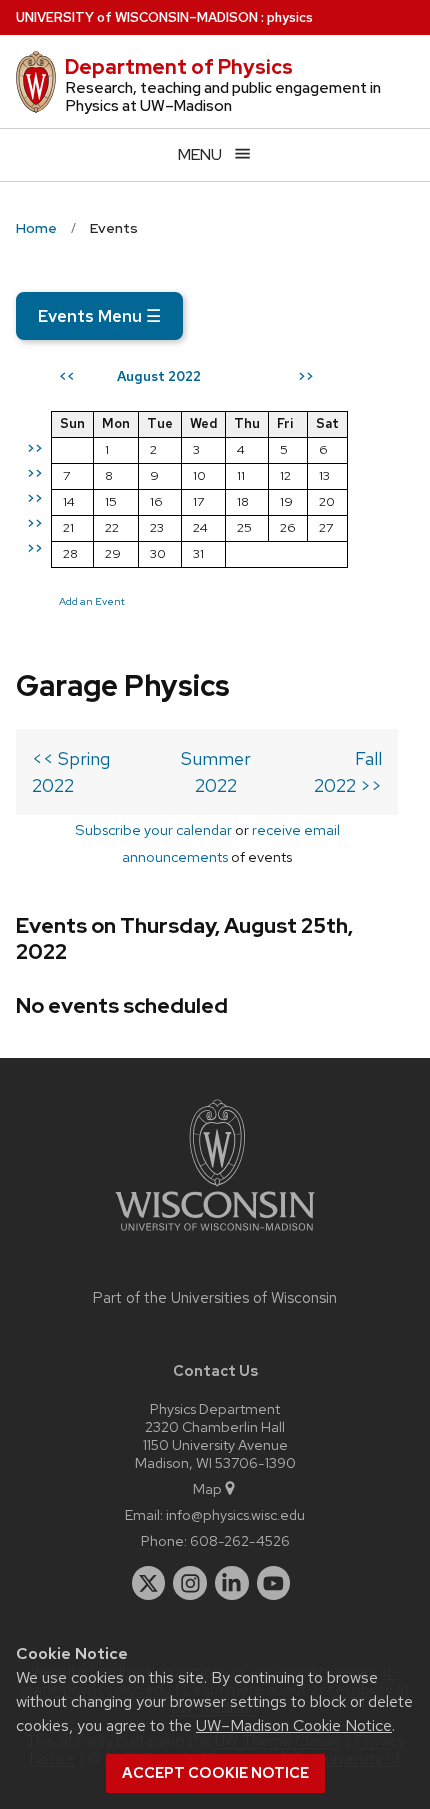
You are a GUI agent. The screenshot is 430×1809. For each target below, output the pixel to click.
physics (290, 17)
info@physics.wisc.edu (235, 1514)
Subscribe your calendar (153, 829)
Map (207, 1488)
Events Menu (99, 316)
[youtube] (274, 1583)
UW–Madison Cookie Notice (294, 1725)
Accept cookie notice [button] (215, 1773)
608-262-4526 (240, 1540)
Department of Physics (179, 67)
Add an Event (92, 601)
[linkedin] (232, 1583)
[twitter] (149, 1583)
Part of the (215, 1298)
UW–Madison (137, 17)
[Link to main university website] (215, 1234)
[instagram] (190, 1583)
